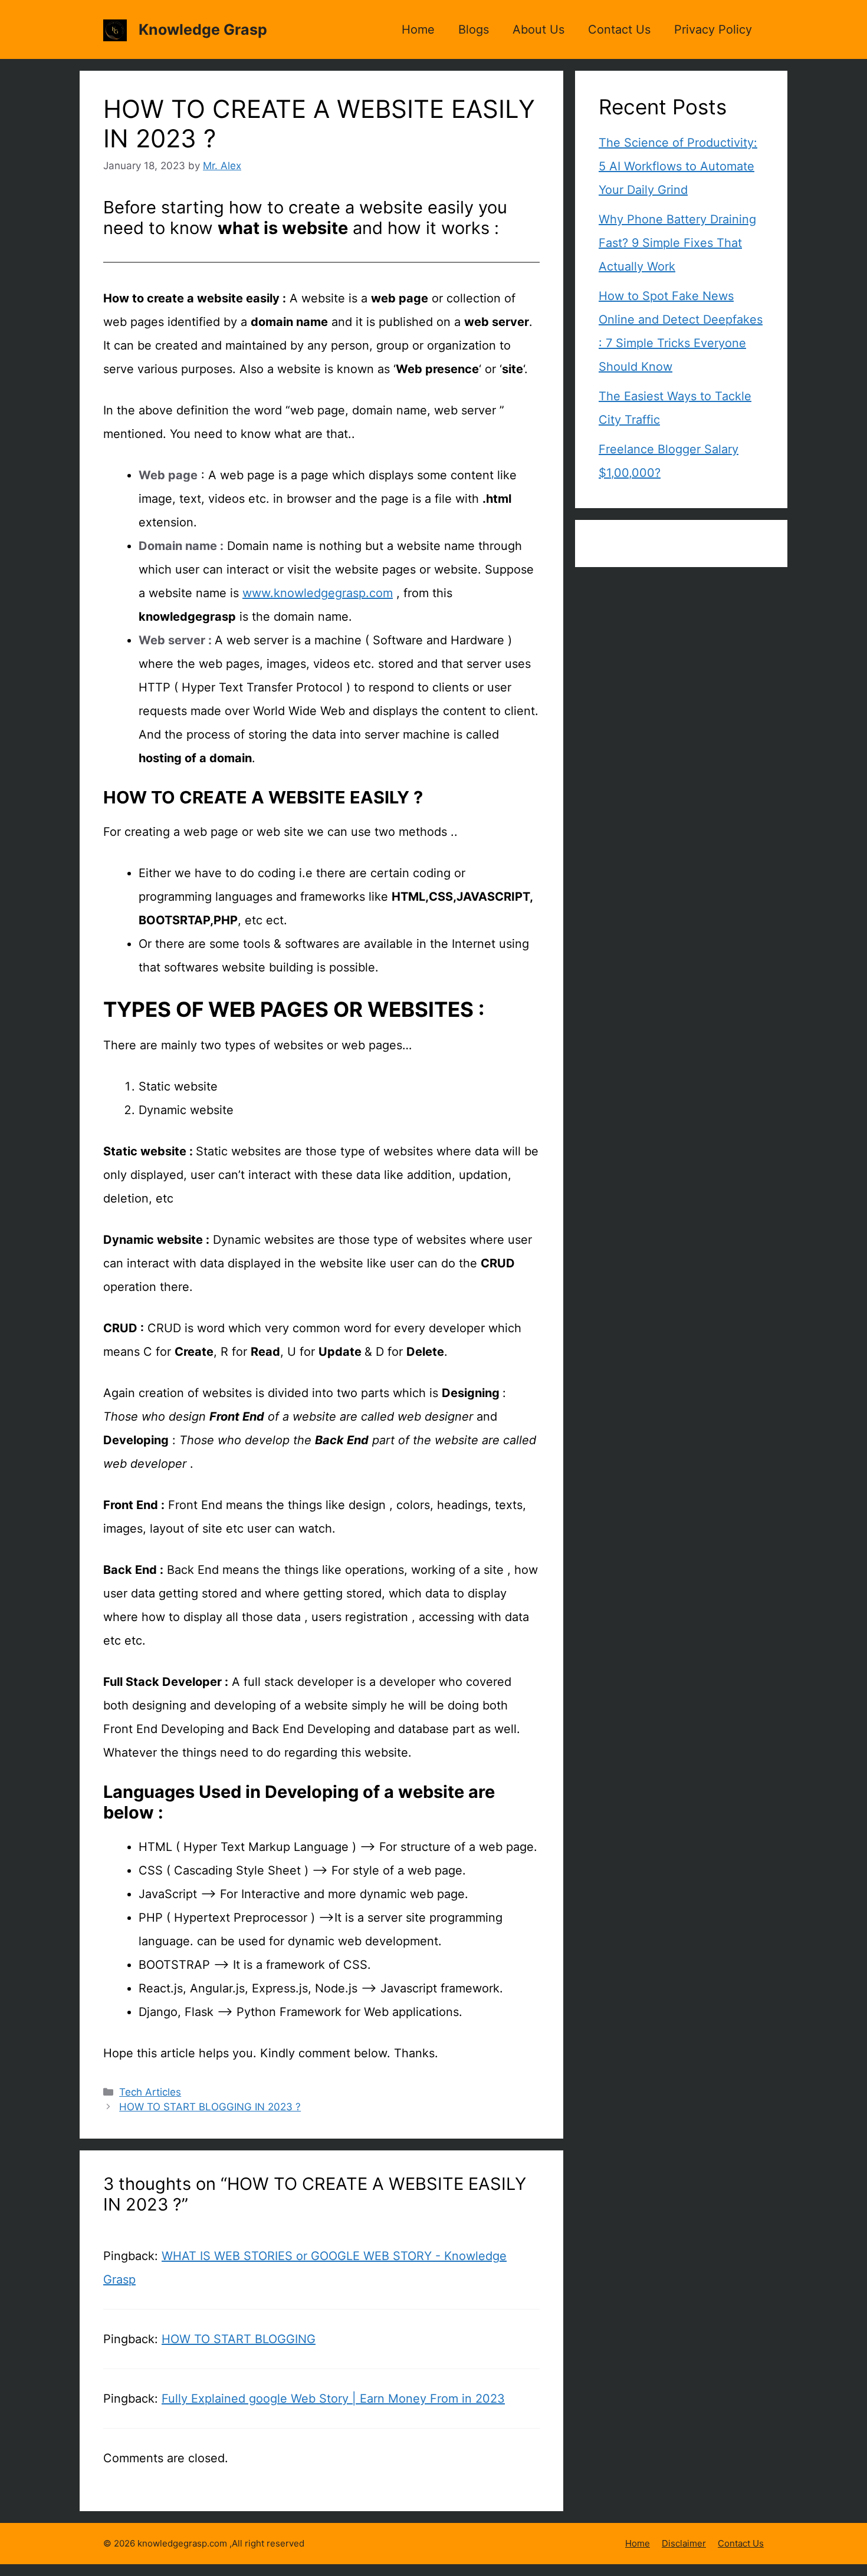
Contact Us (619, 29)
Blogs (474, 29)
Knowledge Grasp (203, 29)
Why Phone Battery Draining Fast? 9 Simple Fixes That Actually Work (677, 243)
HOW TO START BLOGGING (239, 2339)
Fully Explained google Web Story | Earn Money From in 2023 (333, 2399)
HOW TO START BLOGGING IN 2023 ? (210, 2107)
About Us (538, 29)
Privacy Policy (713, 29)
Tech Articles (150, 2092)
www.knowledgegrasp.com (318, 593)
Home (418, 29)
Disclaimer (684, 2543)
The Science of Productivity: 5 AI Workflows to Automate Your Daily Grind (678, 166)
